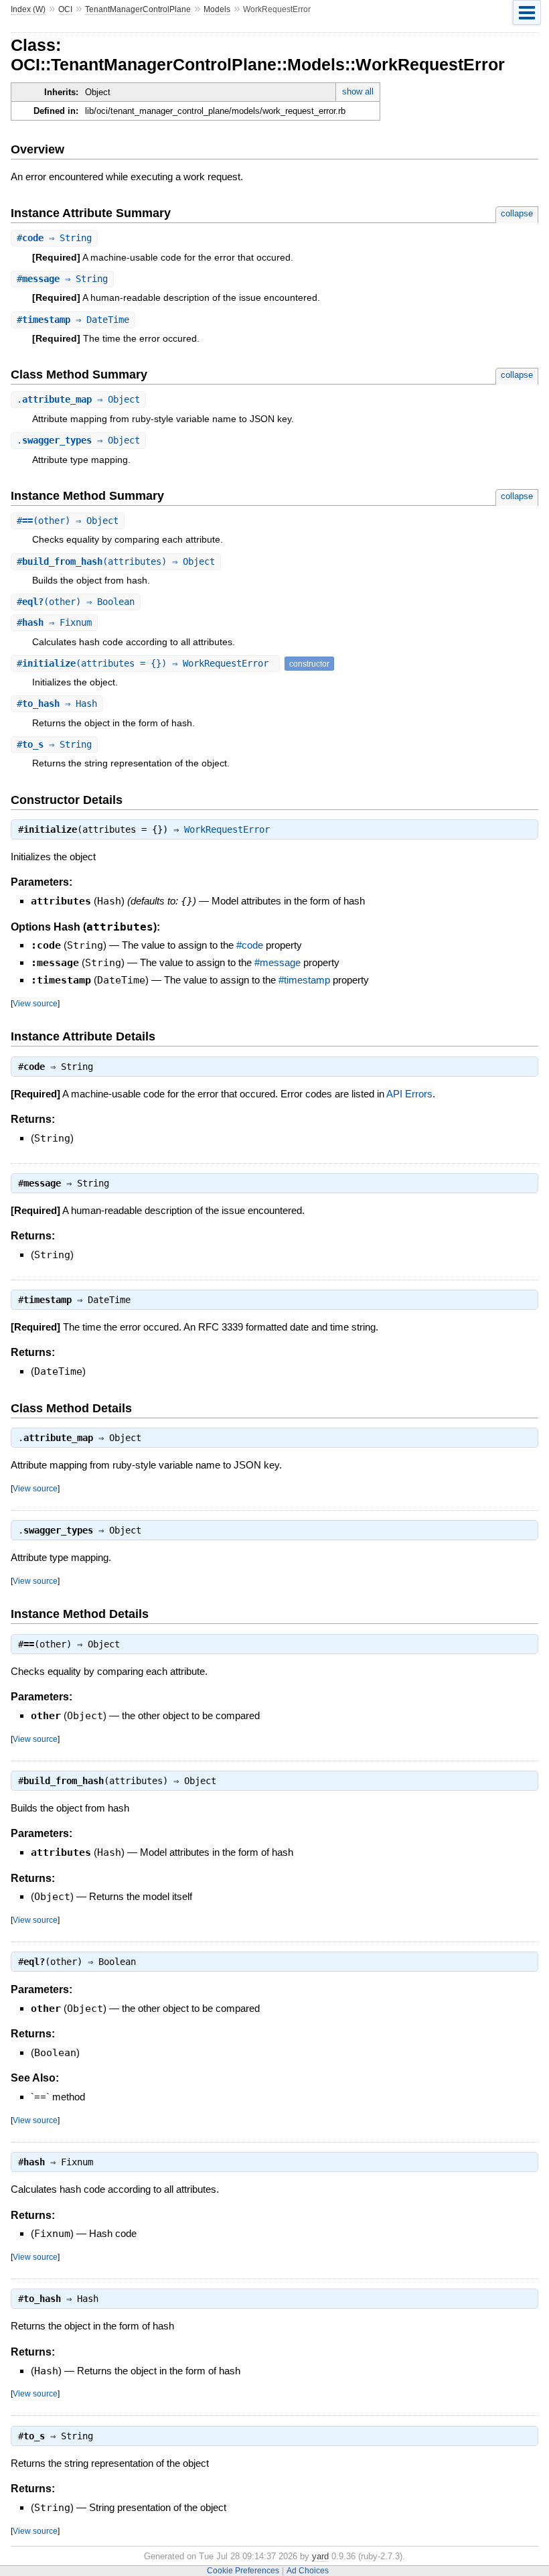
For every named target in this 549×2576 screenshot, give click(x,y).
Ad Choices (308, 2571)
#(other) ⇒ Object (68, 521)
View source (35, 1003)
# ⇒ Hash (57, 703)
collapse (517, 213)
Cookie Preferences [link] (243, 2571)
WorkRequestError (227, 829)
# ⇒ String (54, 238)
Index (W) (28, 9)
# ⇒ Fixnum (54, 622)
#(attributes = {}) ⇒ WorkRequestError (145, 663)
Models (217, 9)
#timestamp (304, 980)
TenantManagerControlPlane (138, 9)
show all (358, 91)
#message (278, 962)
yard (320, 2556)
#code (250, 945)
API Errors (409, 1094)
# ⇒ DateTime (73, 320)
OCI (65, 9)
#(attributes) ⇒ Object (116, 561)
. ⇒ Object (78, 399)
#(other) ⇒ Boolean (76, 602)
